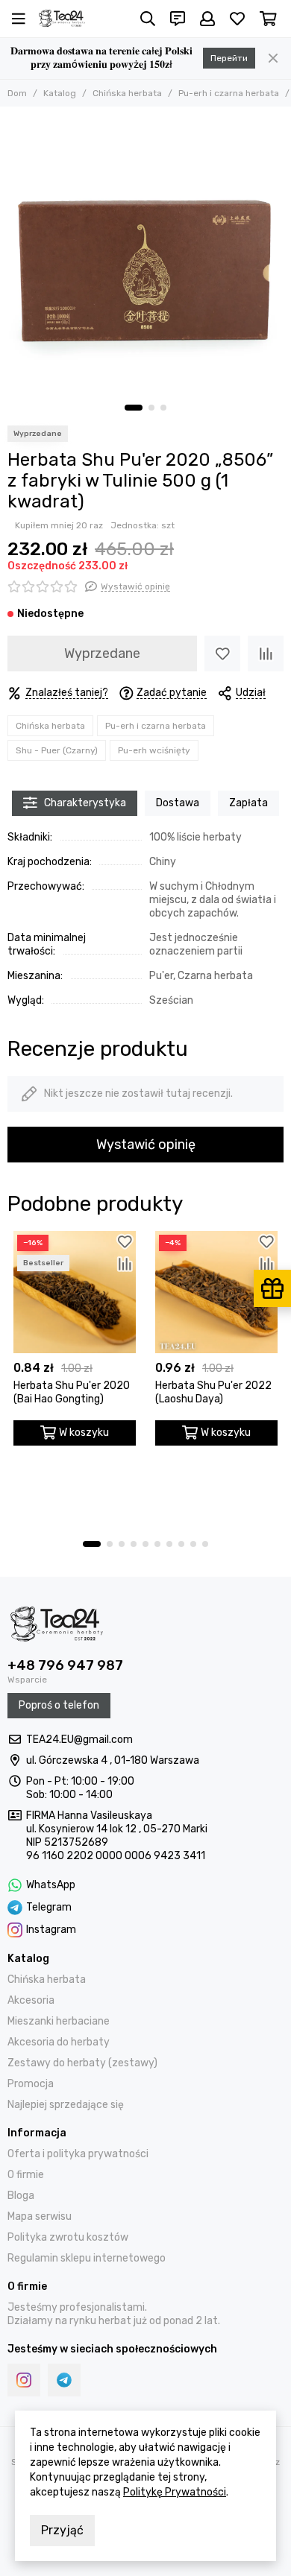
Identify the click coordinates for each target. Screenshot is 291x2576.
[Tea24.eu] (62, 19)
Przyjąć (62, 2530)
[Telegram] (64, 2380)
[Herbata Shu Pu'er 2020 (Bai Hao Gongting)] (75, 1292)
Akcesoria (31, 2000)
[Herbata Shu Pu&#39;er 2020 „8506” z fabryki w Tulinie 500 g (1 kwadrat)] (145, 252)
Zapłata (248, 803)
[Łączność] (178, 19)
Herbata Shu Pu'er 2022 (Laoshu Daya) (213, 1392)
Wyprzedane (102, 654)
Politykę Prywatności (175, 2492)
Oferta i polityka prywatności (78, 2154)
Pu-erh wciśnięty (154, 750)
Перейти (229, 58)
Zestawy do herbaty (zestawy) (82, 2063)
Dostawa (178, 803)
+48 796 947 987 (65, 1665)
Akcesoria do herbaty (59, 2042)
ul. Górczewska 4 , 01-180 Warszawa (113, 1760)
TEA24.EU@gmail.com (79, 1740)
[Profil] (207, 19)
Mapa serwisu (40, 2216)
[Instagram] (24, 2380)
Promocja (31, 2084)
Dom (17, 93)
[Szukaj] (148, 19)
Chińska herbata (127, 93)
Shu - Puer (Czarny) (57, 750)
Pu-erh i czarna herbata (229, 93)
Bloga (21, 2196)
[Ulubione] (222, 654)
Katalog (60, 93)
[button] (134, 408)
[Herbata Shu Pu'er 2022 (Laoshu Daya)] (216, 1292)
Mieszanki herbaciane (59, 2021)
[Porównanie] (266, 654)
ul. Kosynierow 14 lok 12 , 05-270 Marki (117, 1829)
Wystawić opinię (146, 1145)
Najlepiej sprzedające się (66, 2105)
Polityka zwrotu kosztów (68, 2237)
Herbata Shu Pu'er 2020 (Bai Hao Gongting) (72, 1392)
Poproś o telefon (59, 1705)
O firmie (26, 2175)
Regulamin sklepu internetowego (87, 2258)
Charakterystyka (85, 803)
